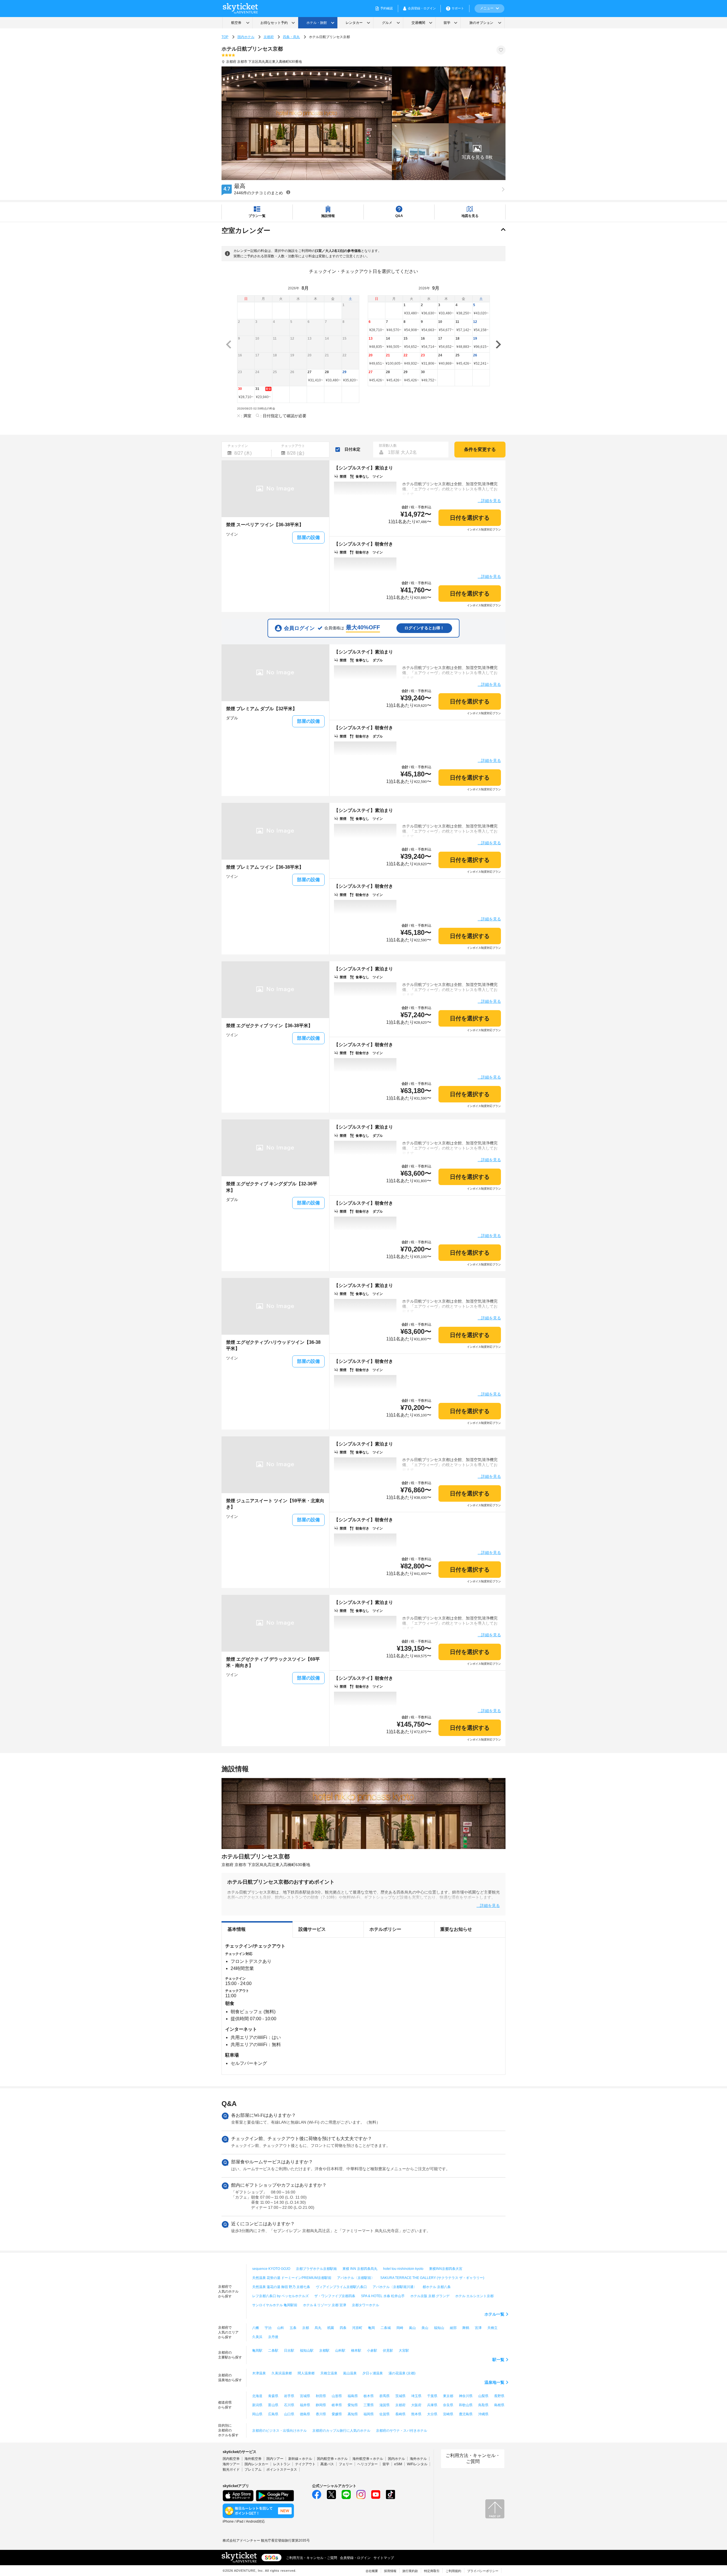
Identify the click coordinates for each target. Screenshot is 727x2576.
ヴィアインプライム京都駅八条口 (341, 2287)
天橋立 (492, 2328)
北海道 (257, 2396)
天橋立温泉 (329, 2373)
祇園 (331, 2328)
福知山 (439, 2328)
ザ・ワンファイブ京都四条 (335, 2296)
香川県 (321, 2414)
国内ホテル (246, 37)
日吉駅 (289, 2351)
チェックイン (238, 446)
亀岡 (371, 2328)
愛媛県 (337, 2414)
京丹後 (273, 2337)
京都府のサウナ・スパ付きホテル (402, 2431)
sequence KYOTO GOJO (271, 2269)
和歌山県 (466, 2405)
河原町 (357, 2328)
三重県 (369, 2405)
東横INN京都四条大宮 (446, 2269)
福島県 (353, 2396)
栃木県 (369, 2396)
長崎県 (400, 2414)
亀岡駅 (257, 2351)
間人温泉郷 (306, 2373)
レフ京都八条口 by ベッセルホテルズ (280, 2296)
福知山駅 (307, 2351)
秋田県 (321, 2396)
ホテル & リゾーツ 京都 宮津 (325, 2305)
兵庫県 (432, 2405)
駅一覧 (498, 2360)
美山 (425, 2328)
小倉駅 (372, 2351)
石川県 (289, 2405)
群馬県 (385, 2396)
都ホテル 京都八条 (437, 2287)
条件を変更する (480, 449)
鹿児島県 (466, 2414)
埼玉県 (416, 2396)
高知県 (353, 2414)
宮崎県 (448, 2414)
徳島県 (305, 2414)
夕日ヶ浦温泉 (373, 2373)
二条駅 (273, 2351)
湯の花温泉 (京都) (402, 2373)
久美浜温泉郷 (282, 2373)
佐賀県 (385, 2414)
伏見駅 (388, 2351)
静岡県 (321, 2405)
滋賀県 (385, 2405)
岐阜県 (337, 2405)
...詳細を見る (489, 501)
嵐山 (412, 2328)
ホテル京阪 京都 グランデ (430, 2296)
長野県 (499, 2396)
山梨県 (483, 2396)
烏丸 (318, 2328)
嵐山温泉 (350, 2373)
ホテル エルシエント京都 (474, 2296)
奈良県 (448, 2405)
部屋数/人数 (388, 446)
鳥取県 (483, 2405)
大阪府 (416, 2405)
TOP (225, 37)
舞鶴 (466, 2328)
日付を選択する (470, 518)
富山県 (273, 2405)
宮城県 (305, 2396)
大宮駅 (404, 2351)
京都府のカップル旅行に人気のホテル (341, 2431)
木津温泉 (259, 2373)
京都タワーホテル (365, 2305)
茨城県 (400, 2396)
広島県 (273, 2414)
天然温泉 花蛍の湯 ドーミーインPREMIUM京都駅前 (292, 2278)
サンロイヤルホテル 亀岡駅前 (275, 2305)
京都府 (269, 37)
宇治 (268, 2328)
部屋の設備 (308, 537)
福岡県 (369, 2414)
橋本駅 (356, 2351)
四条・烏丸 (291, 37)
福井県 (305, 2405)
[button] (477, 152)
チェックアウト (293, 446)
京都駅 (324, 2351)
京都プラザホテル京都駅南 (316, 2269)
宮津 (478, 2328)
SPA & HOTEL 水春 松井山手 (383, 2296)
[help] (288, 192)
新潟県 (257, 2405)
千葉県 (432, 2396)
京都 (306, 2328)
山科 (281, 2328)
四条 (343, 2328)
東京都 (448, 2396)
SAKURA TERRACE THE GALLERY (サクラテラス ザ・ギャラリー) (432, 2278)
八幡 (256, 2328)
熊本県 (416, 2414)
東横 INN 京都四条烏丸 (360, 2269)
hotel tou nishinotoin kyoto (403, 2269)
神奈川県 (466, 2396)
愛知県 (353, 2405)
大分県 (432, 2414)
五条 (293, 2328)
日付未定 (352, 449)
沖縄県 (483, 2414)
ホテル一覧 (494, 2314)
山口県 (289, 2414)
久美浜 (257, 2337)
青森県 (273, 2396)
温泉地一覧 (494, 2382)
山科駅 (340, 2351)
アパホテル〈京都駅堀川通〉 (395, 2287)
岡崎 (400, 2328)
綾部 (453, 2328)
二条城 (386, 2328)
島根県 (499, 2405)
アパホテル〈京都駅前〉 (356, 2278)
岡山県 (257, 2414)
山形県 (337, 2396)
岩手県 (289, 2396)
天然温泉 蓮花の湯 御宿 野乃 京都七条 (281, 2287)
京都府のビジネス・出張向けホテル (279, 2431)
